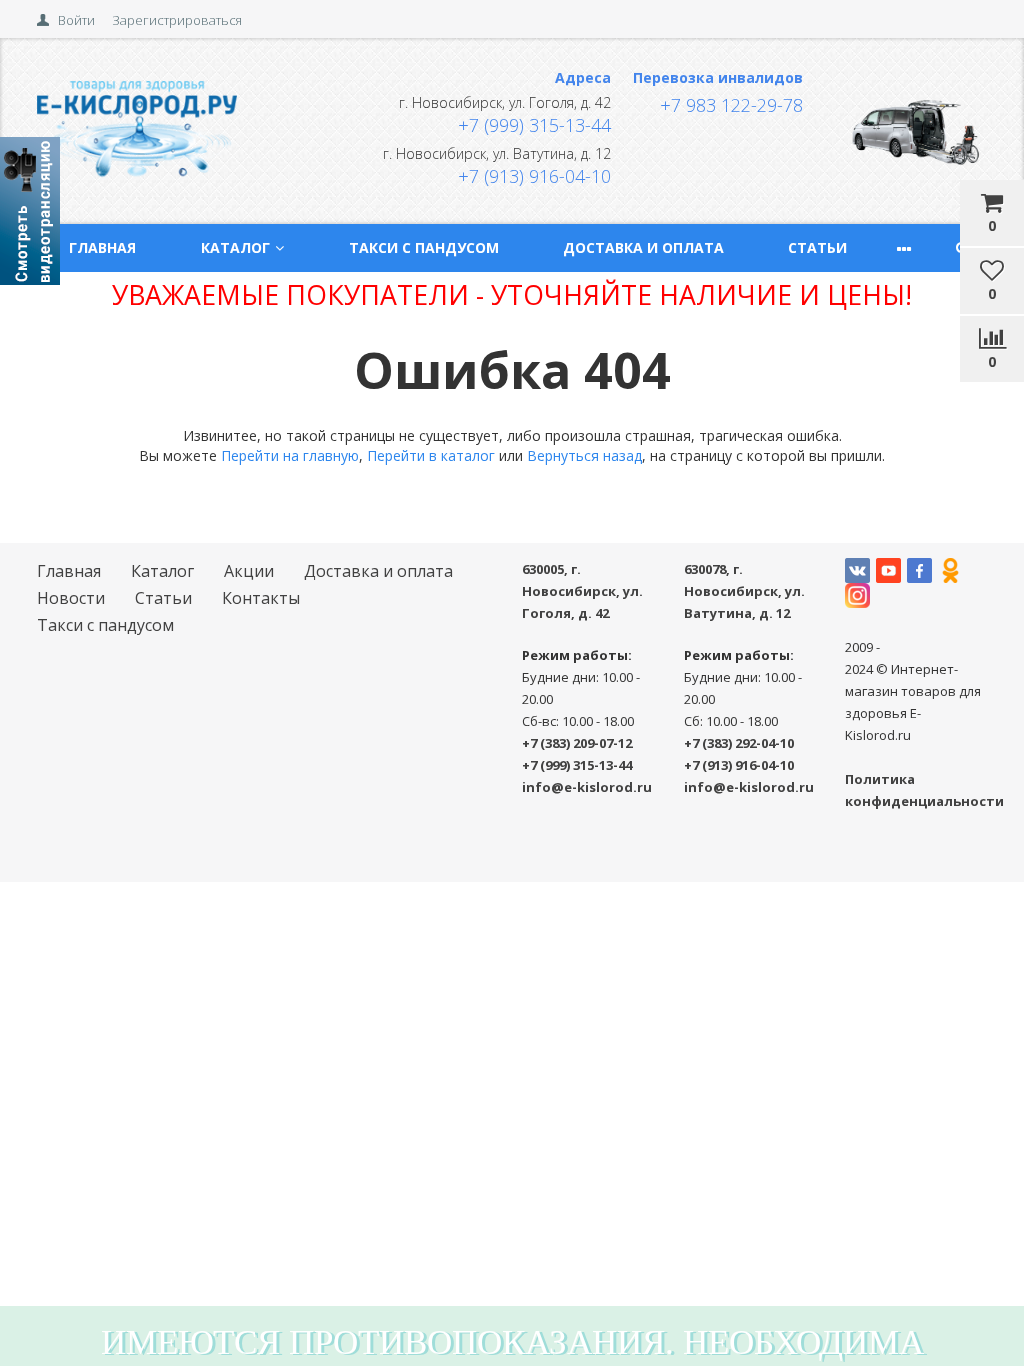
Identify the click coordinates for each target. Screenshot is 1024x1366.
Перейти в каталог (431, 455)
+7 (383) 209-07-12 (577, 743)
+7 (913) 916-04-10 (534, 176)
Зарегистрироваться (177, 20)
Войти (76, 20)
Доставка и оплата (643, 247)
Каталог (235, 247)
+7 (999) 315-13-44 (534, 125)
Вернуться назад (584, 455)
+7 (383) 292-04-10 (739, 743)
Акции (249, 571)
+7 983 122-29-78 (731, 105)
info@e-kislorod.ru (587, 787)
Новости (71, 598)
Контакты (261, 598)
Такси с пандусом (424, 247)
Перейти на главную (290, 455)
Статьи (817, 247)
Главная (102, 247)
